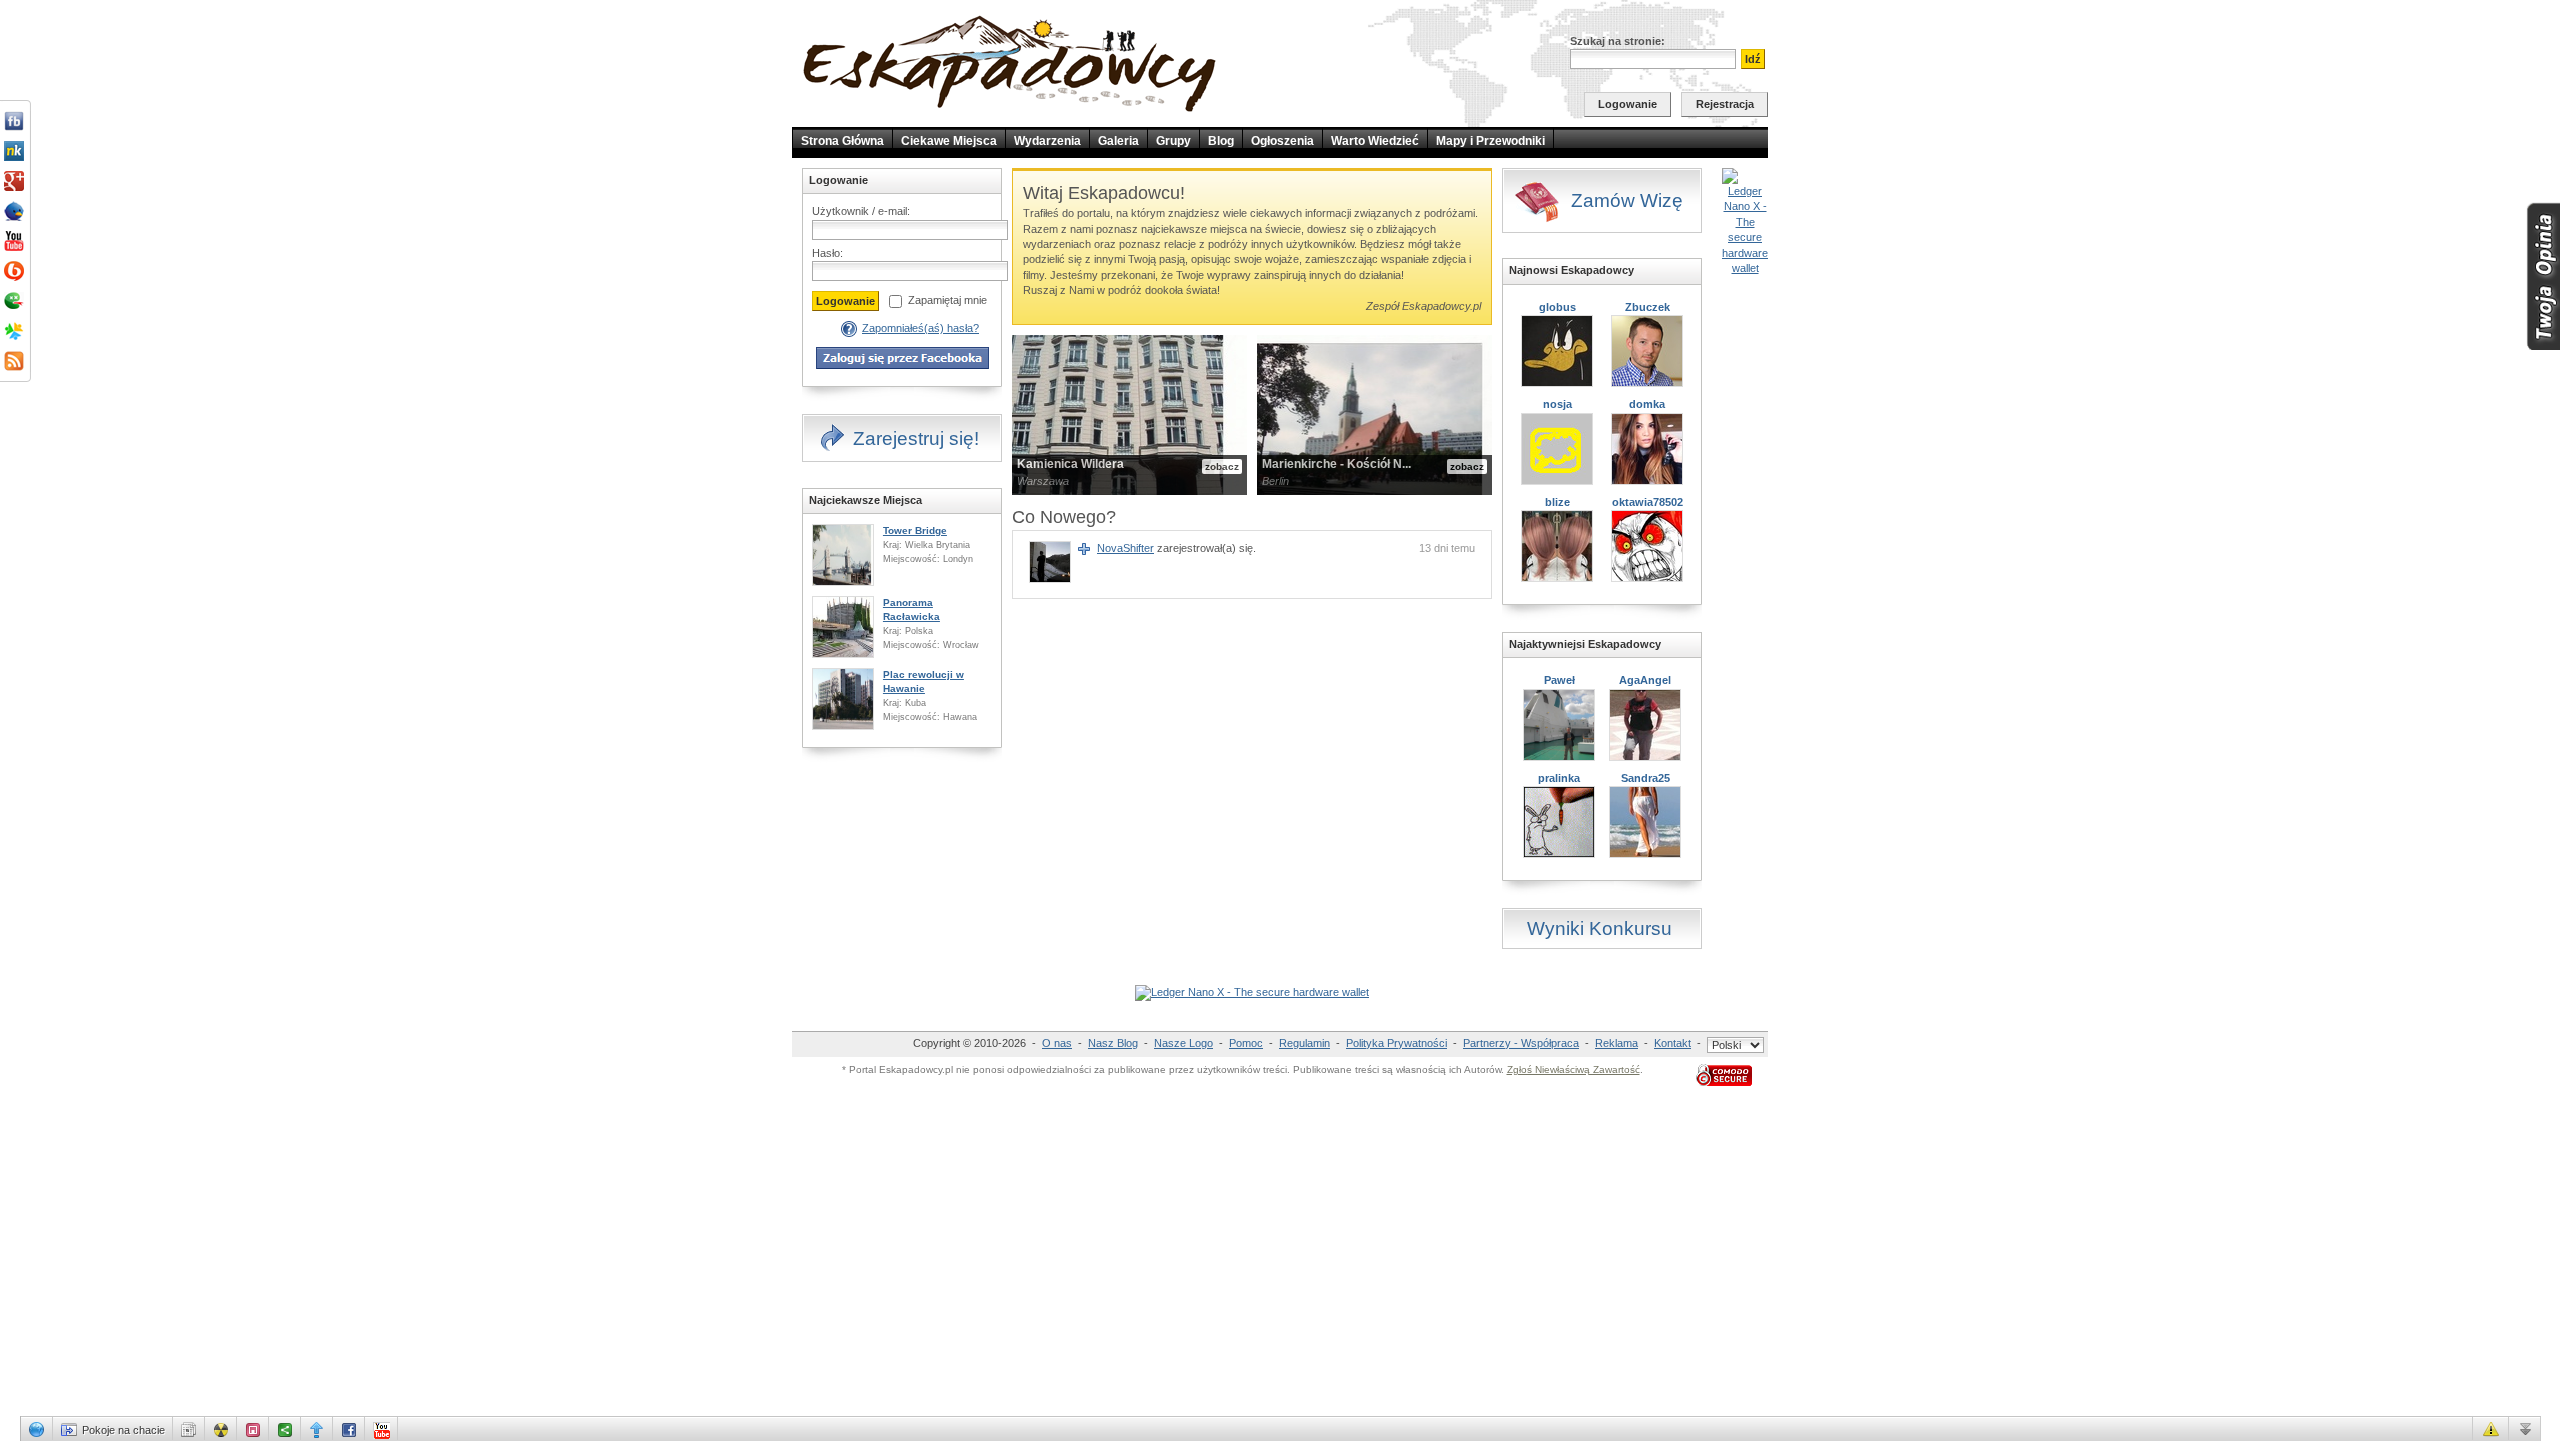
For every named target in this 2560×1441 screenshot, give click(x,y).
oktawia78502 (1647, 502)
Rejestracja (1725, 104)
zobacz (1222, 466)
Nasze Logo (1183, 1043)
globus (1557, 307)
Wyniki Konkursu (1599, 928)
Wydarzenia (1047, 141)
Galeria (1118, 141)
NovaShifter (1125, 548)
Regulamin (1304, 1043)
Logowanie (1627, 104)
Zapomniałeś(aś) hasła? (920, 328)
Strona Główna (842, 141)
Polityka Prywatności (1396, 1043)
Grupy (1173, 141)
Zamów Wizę (1627, 200)
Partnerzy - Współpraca (1521, 1043)
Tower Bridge (915, 530)
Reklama (1616, 1043)
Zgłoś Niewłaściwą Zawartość (1573, 1069)
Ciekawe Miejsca (949, 141)
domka (1647, 404)
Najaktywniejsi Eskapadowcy (1585, 644)
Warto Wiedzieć (1375, 141)
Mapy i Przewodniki (1490, 141)
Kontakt (1672, 1043)
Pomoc (1246, 1043)
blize (1557, 502)
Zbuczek (1647, 307)
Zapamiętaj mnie (947, 300)
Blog (1221, 141)
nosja (1557, 404)
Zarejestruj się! (916, 438)
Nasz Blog (1113, 1043)
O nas (1057, 1043)
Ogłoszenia (1282, 141)
